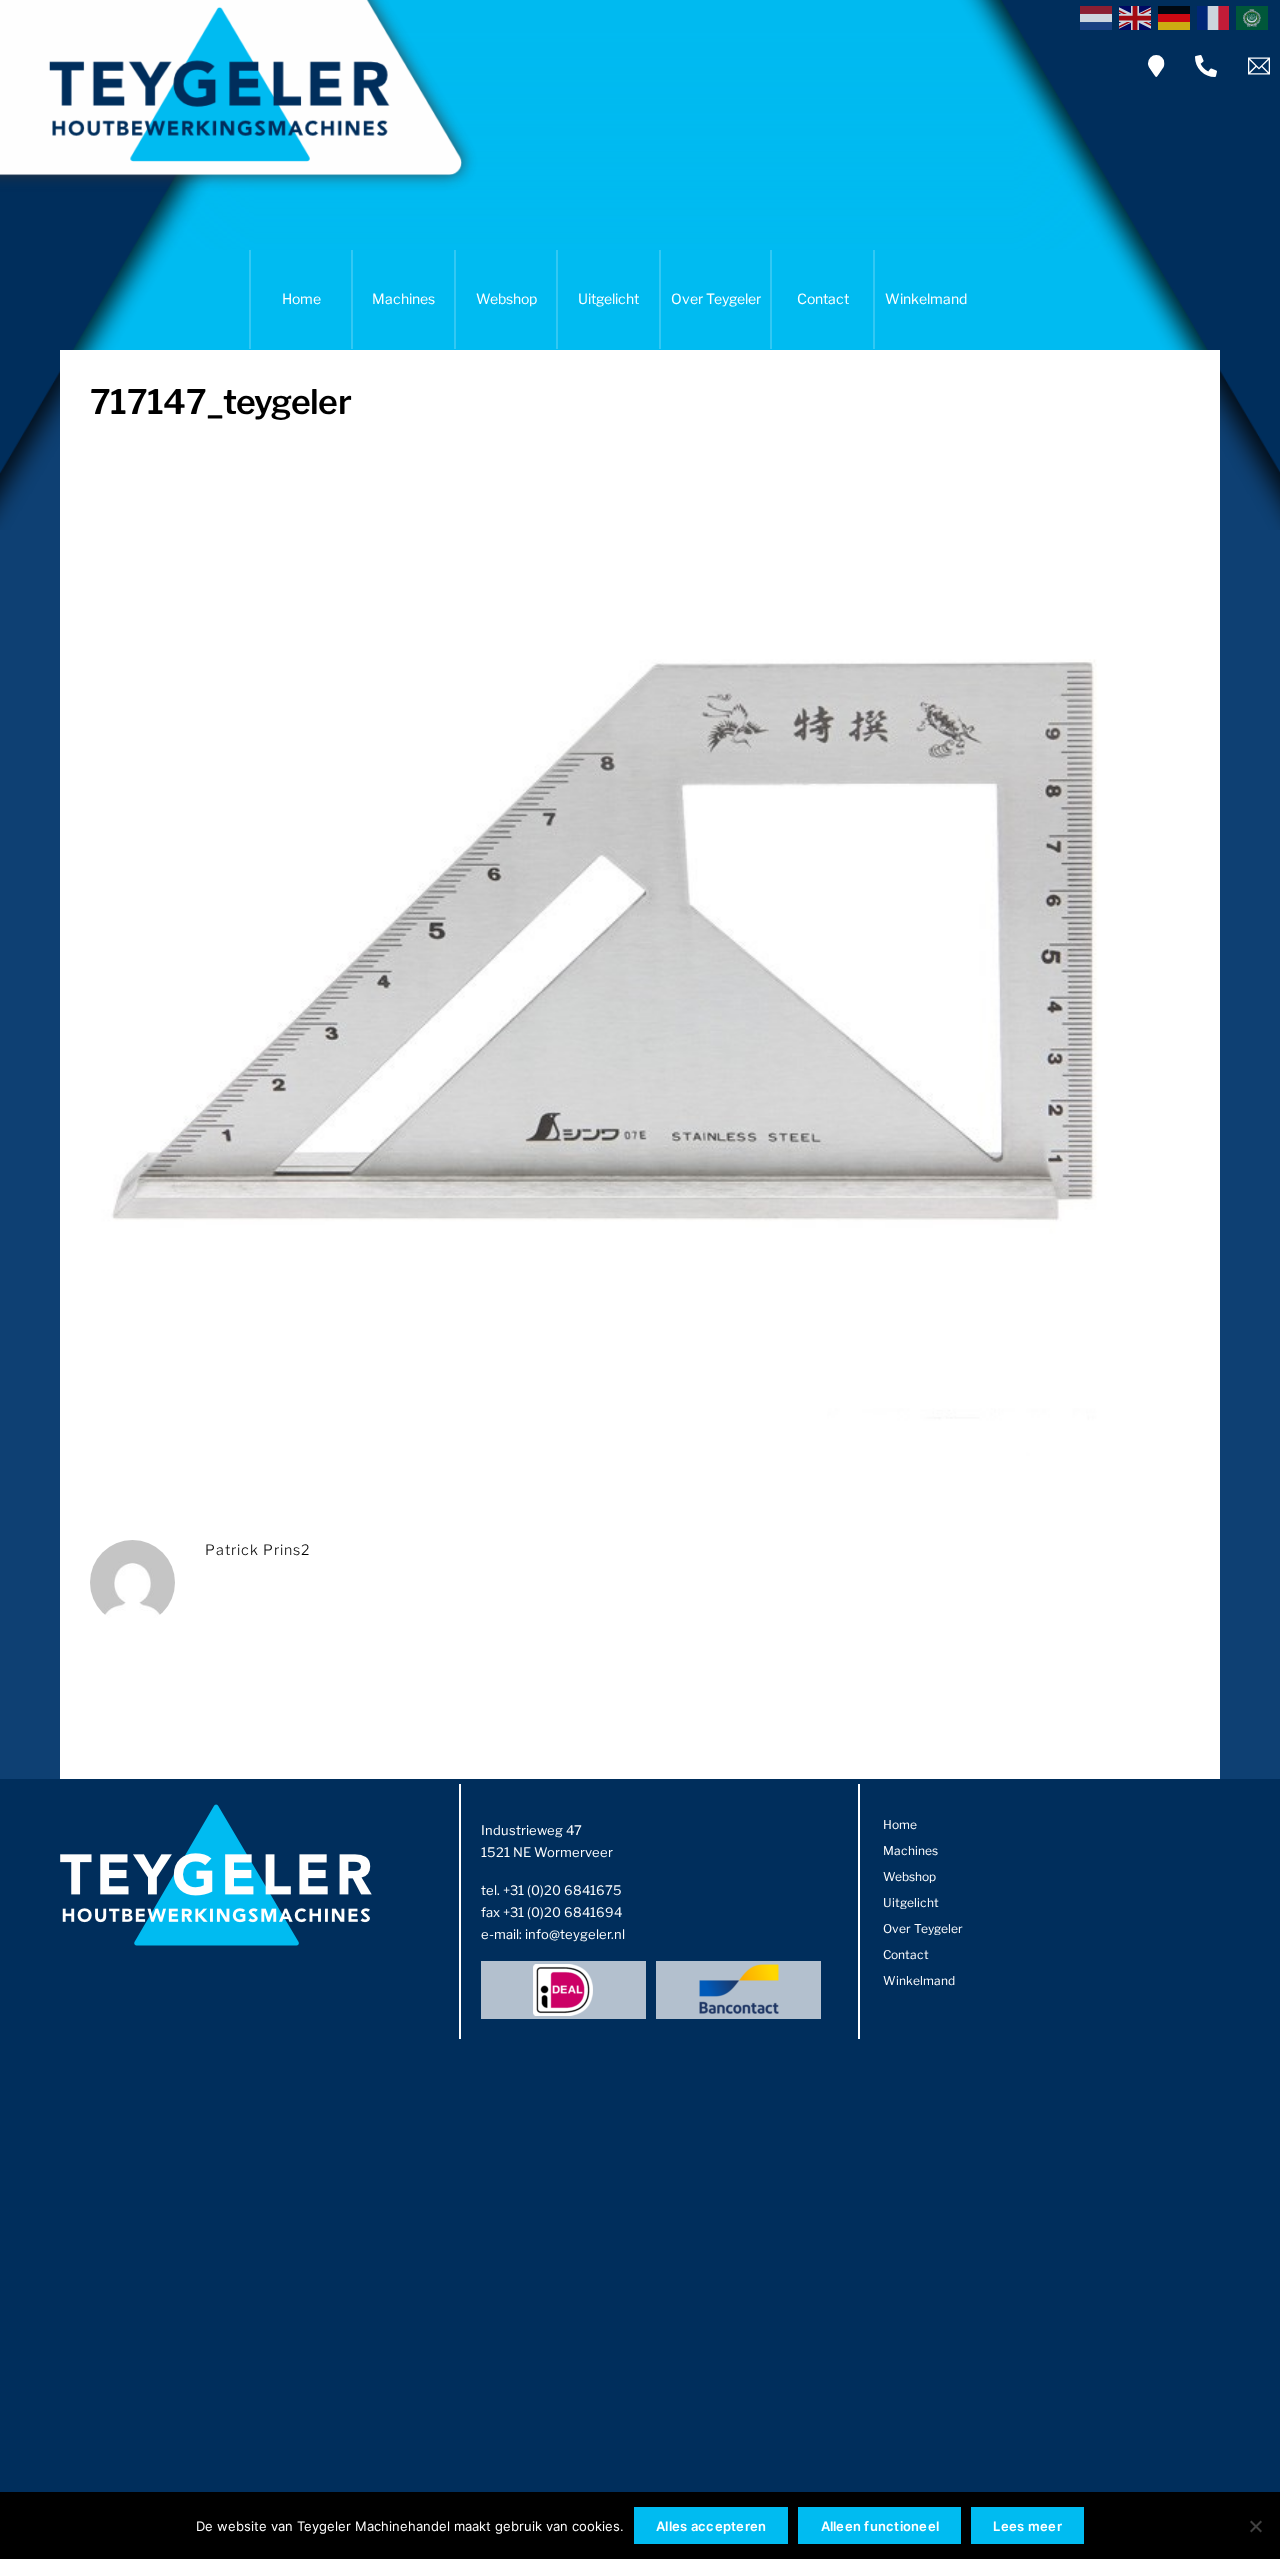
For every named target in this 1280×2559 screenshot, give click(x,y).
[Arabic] (1255, 16)
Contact (823, 298)
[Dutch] (1099, 16)
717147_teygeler (220, 401)
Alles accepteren (711, 2526)
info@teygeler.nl (575, 1934)
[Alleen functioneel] (1255, 2526)
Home (301, 298)
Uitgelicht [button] (608, 298)
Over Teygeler (716, 298)
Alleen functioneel (880, 2526)
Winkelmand (926, 298)
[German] (1177, 16)
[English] (1138, 16)
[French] (1216, 16)
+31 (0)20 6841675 (562, 1890)
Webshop (506, 298)
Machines (403, 298)
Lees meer (1027, 2526)
